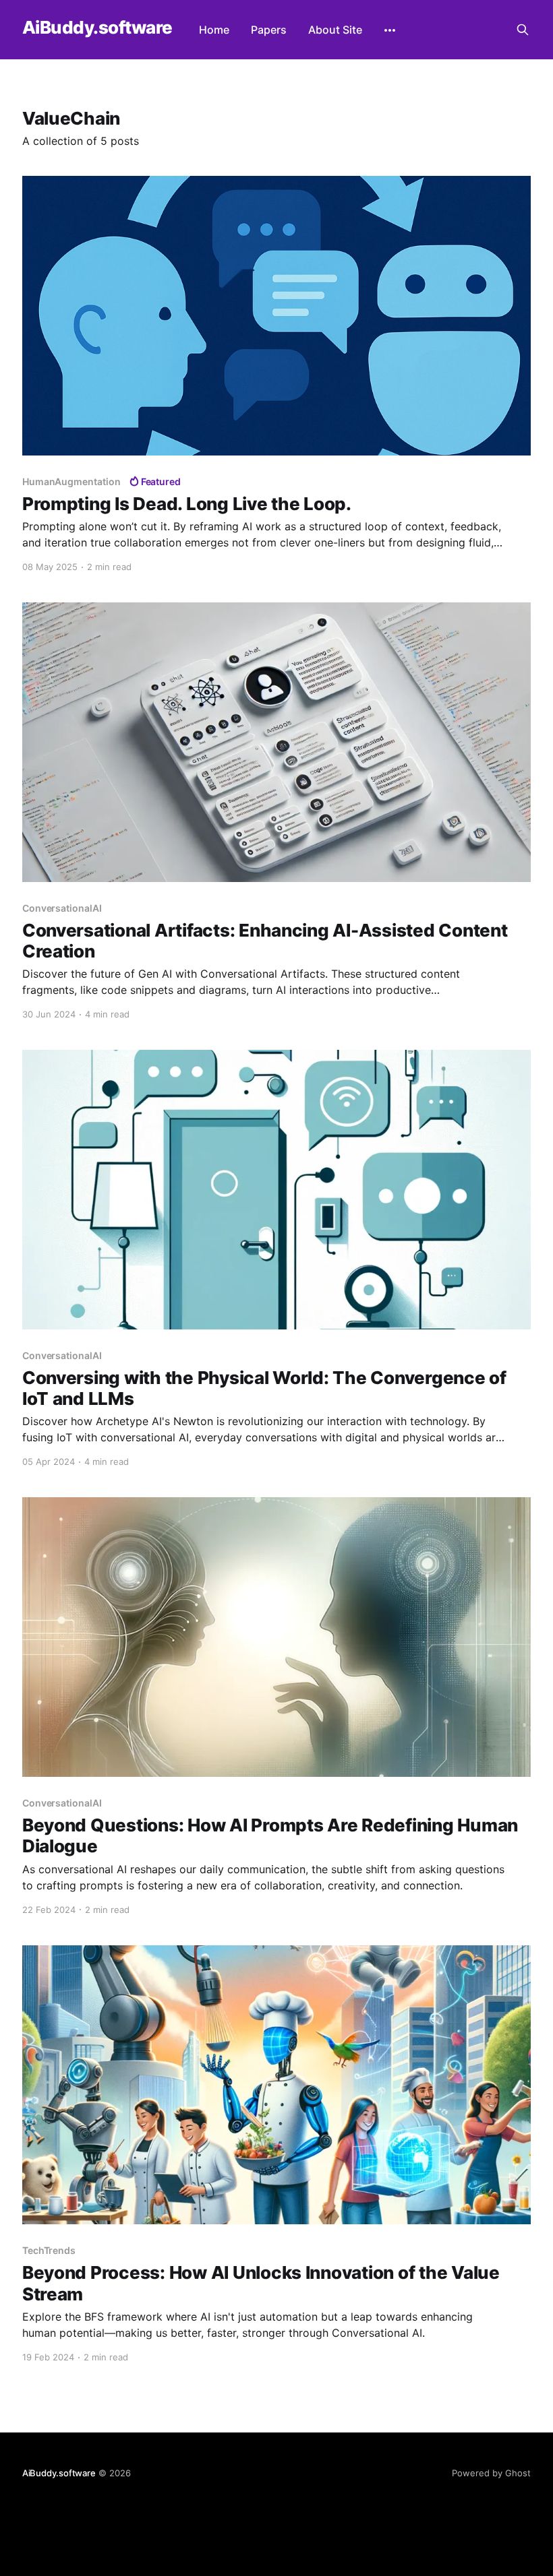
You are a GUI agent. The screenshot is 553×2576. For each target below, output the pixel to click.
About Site (335, 30)
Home (214, 30)
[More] (390, 30)
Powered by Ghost (491, 2473)
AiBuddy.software (97, 28)
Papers (269, 30)
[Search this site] (523, 30)
